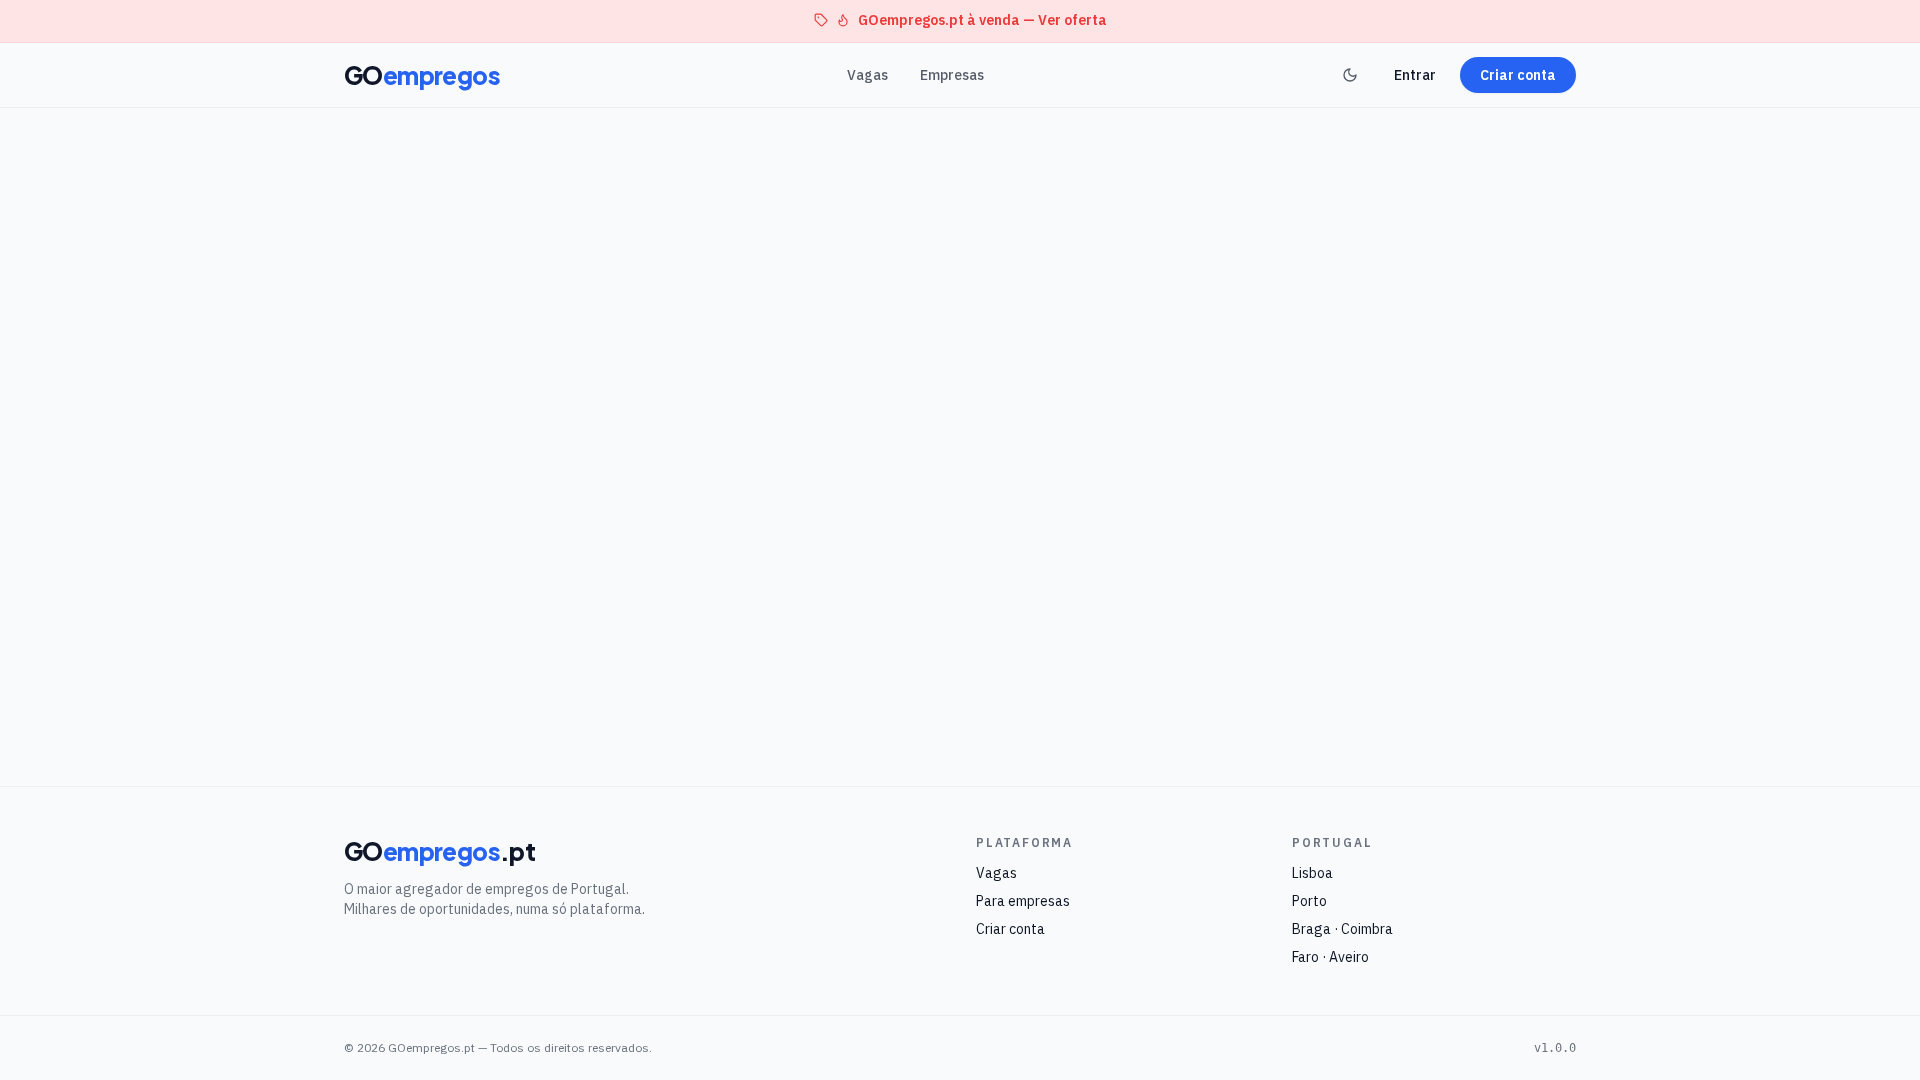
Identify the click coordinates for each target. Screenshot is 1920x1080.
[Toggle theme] (1350, 75)
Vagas (867, 75)
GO (422, 75)
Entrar (1415, 75)
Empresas (952, 75)
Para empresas (1023, 901)
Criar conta (1518, 75)
